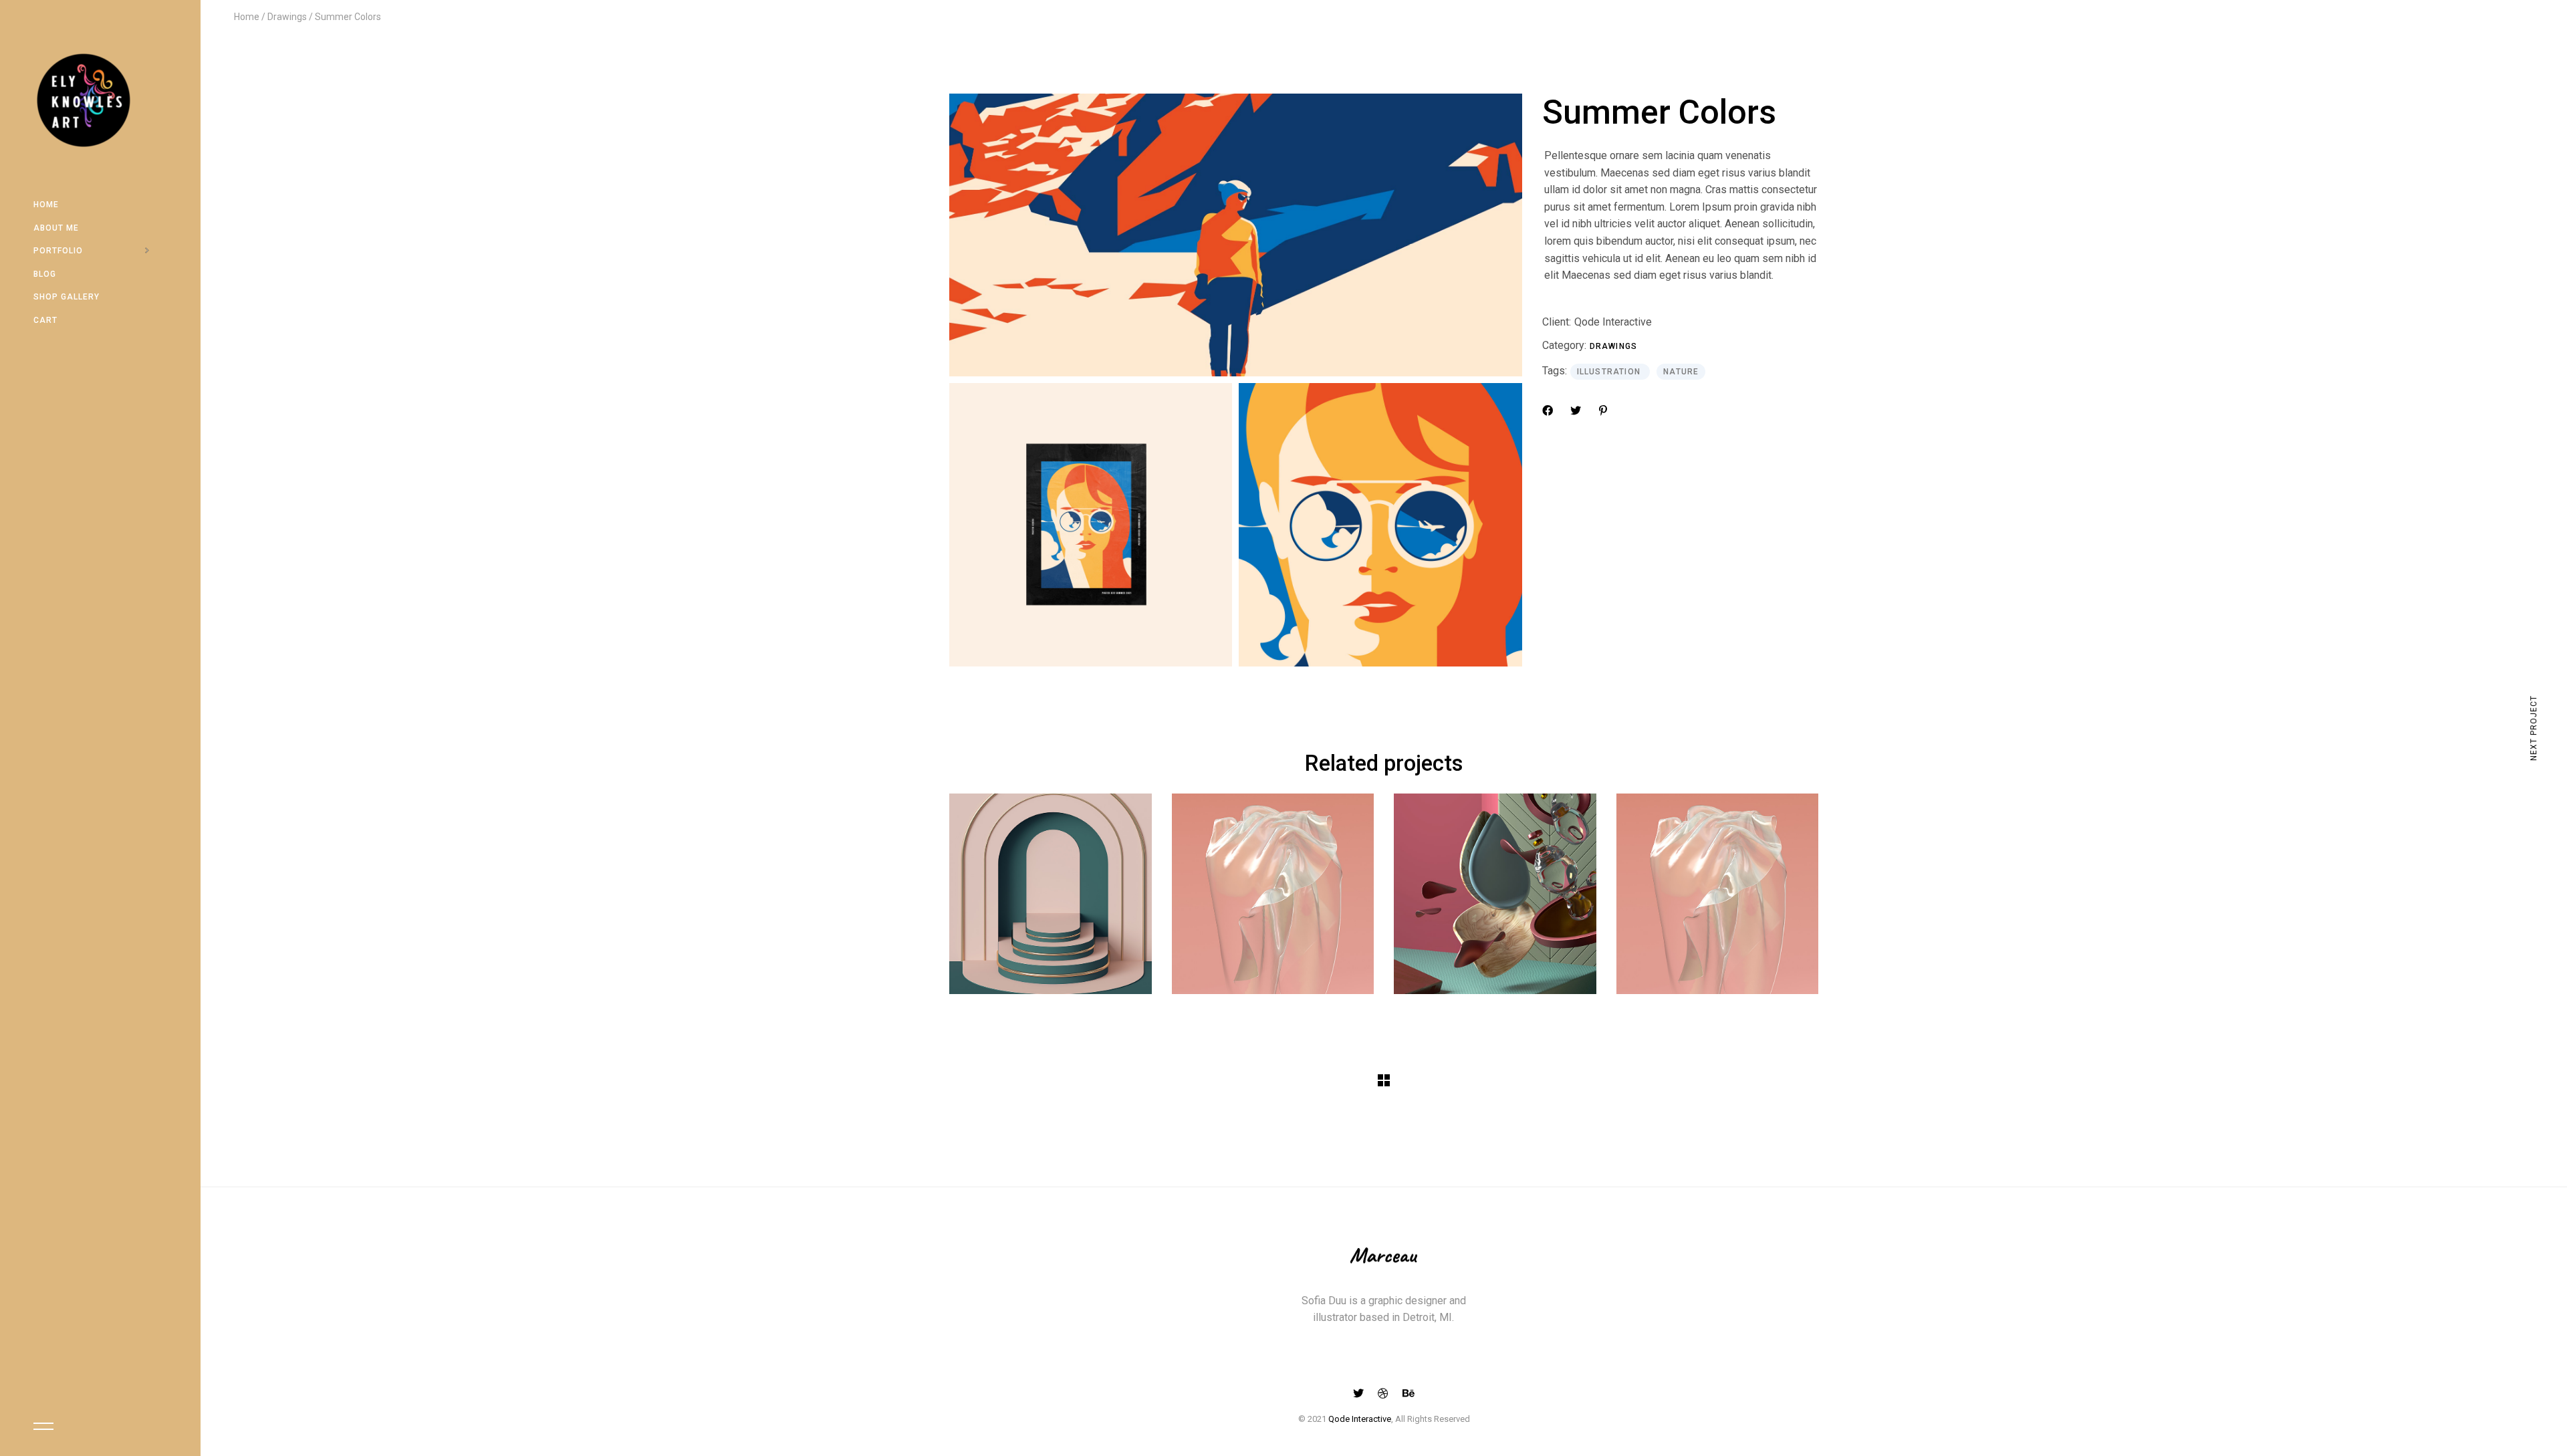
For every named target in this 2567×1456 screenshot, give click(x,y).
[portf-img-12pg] (1380, 524)
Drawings (1614, 346)
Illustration (1610, 372)
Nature (1681, 372)
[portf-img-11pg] (1236, 235)
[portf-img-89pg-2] (1091, 524)
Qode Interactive (1613, 322)
